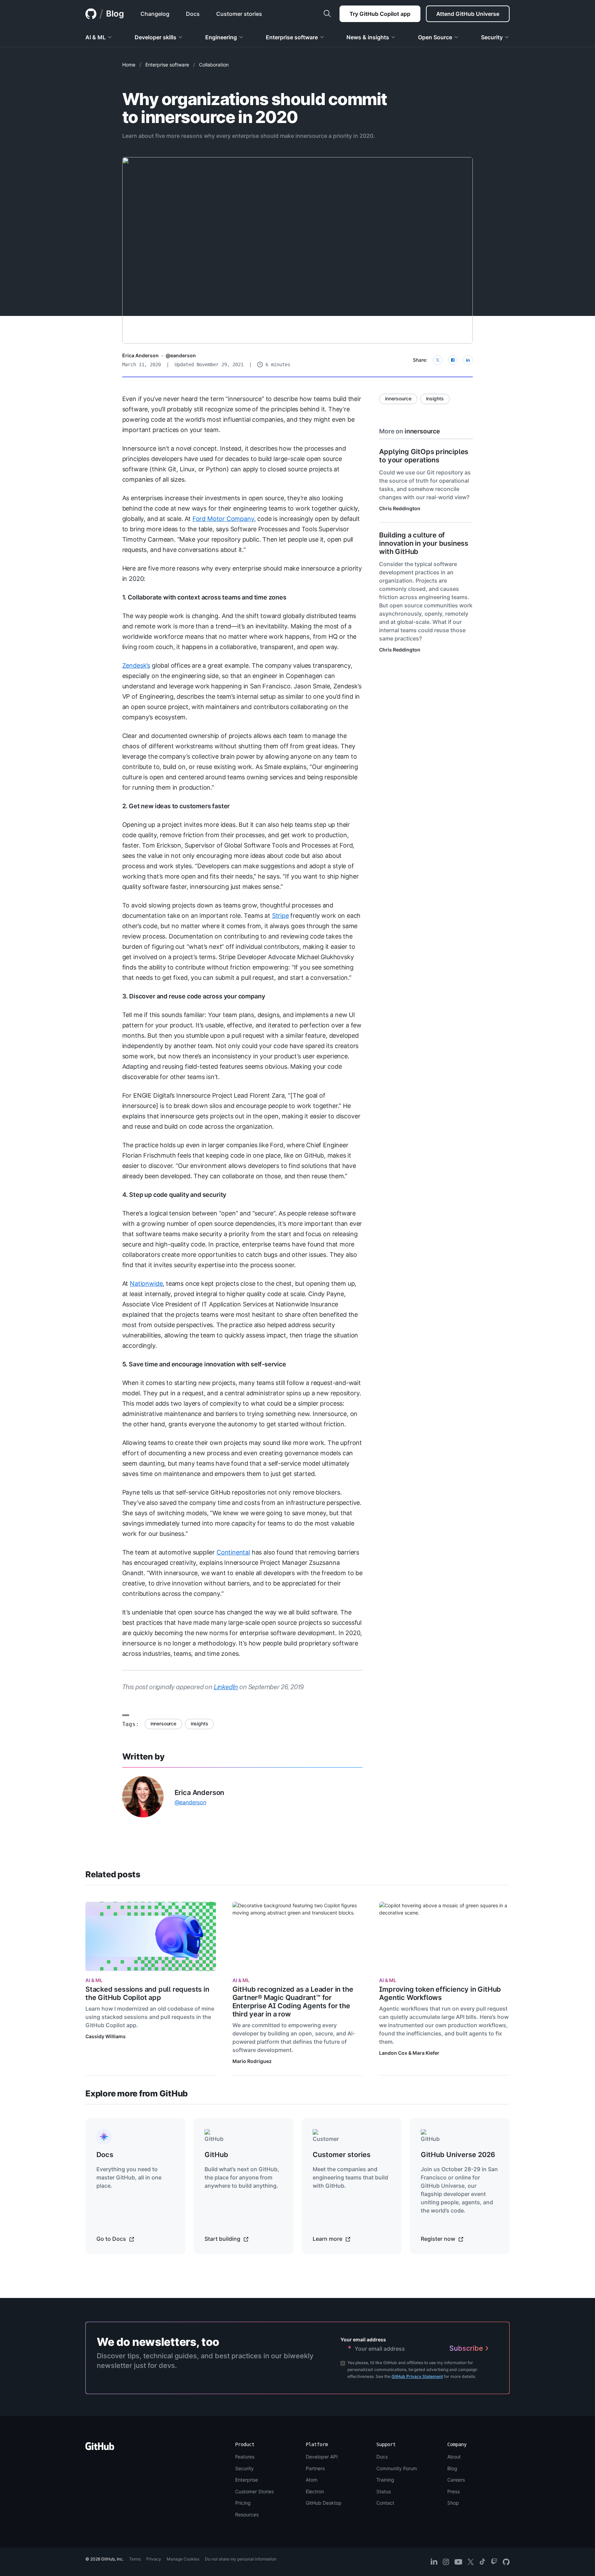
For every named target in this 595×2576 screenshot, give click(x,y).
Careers (456, 2480)
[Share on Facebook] (453, 360)
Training (385, 2480)
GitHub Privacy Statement (417, 2376)
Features (245, 2457)
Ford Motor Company (223, 519)
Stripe (280, 916)
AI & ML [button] (96, 37)
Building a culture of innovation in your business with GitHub (424, 543)
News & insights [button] (368, 37)
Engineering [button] (221, 37)
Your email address (363, 2339)
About (454, 2457)
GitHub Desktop (324, 2503)
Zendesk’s (136, 665)
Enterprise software (167, 65)
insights (200, 1723)
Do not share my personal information (241, 2559)
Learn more (328, 2239)
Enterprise (247, 2480)
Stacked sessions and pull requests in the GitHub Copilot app (147, 1993)
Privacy (154, 2559)
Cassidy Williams (106, 2036)
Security (244, 2468)
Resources (247, 2515)
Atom (312, 2480)
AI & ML (94, 1980)
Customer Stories (254, 2491)
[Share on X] (438, 360)
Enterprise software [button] (292, 37)
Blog (115, 14)
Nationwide (146, 1284)
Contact (385, 2503)
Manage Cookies (183, 2559)
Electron (315, 2491)
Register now (439, 2239)
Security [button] (492, 37)
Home (129, 65)
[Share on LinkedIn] (468, 360)
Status (384, 2491)
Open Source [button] (435, 37)
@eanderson (181, 355)
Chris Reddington (400, 508)
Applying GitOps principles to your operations (424, 456)
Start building (223, 2239)
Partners (315, 2468)
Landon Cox (393, 2053)
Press (453, 2491)
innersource (163, 1723)
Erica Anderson (140, 355)
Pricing (243, 2503)
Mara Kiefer (426, 2053)
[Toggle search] (327, 14)
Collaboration (214, 65)
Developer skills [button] (155, 37)
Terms (135, 2559)
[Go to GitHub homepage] (100, 2448)
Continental (233, 1552)
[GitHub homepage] (91, 14)
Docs (382, 2457)
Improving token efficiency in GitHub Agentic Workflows (440, 1993)
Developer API (322, 2457)
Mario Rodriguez (252, 2061)
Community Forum (397, 2468)
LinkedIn (226, 1687)
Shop (453, 2503)
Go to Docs (112, 2239)
